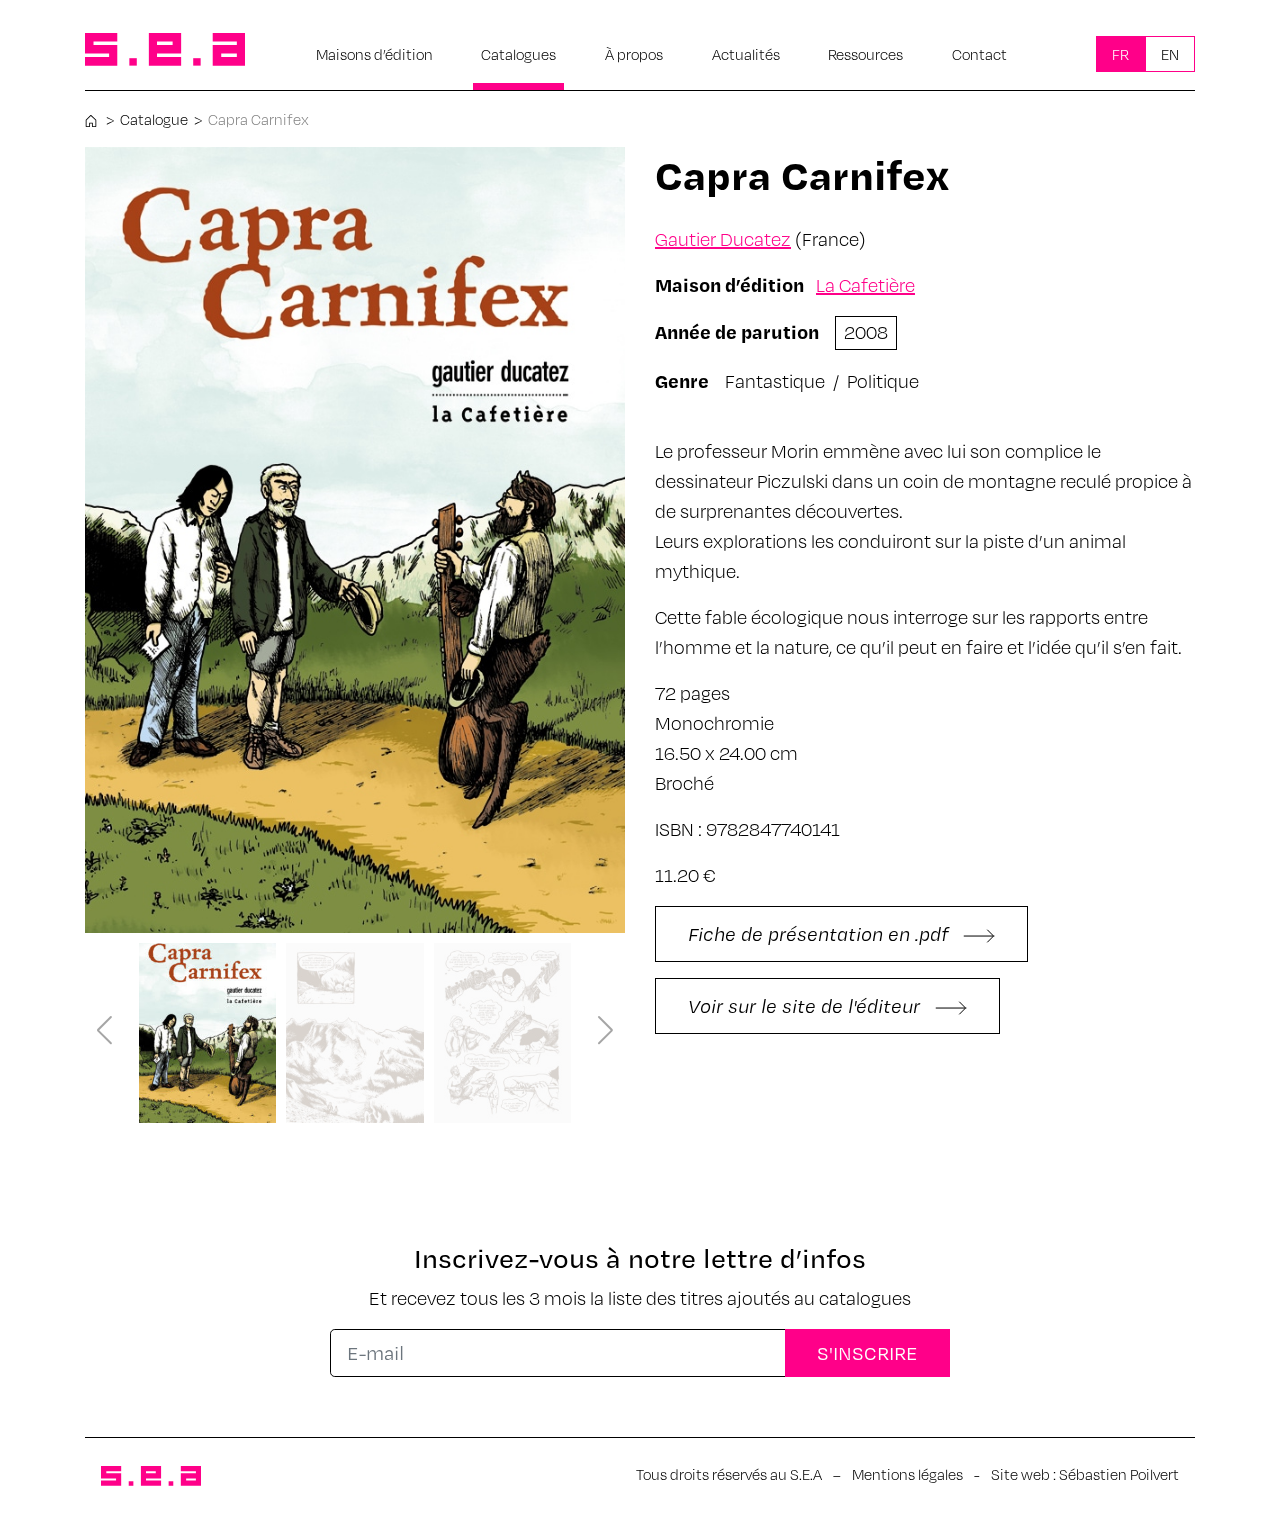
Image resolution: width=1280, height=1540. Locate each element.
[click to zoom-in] (355, 540)
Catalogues (518, 54)
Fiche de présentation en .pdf (820, 933)
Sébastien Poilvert (1119, 1474)
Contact (979, 54)
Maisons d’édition (374, 54)
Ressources (865, 54)
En (1170, 54)
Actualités (746, 54)
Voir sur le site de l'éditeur (806, 1005)
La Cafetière (865, 284)
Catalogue (154, 119)
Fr (1120, 54)
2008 (866, 331)
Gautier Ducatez (723, 238)
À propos (634, 54)
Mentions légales (907, 1474)
